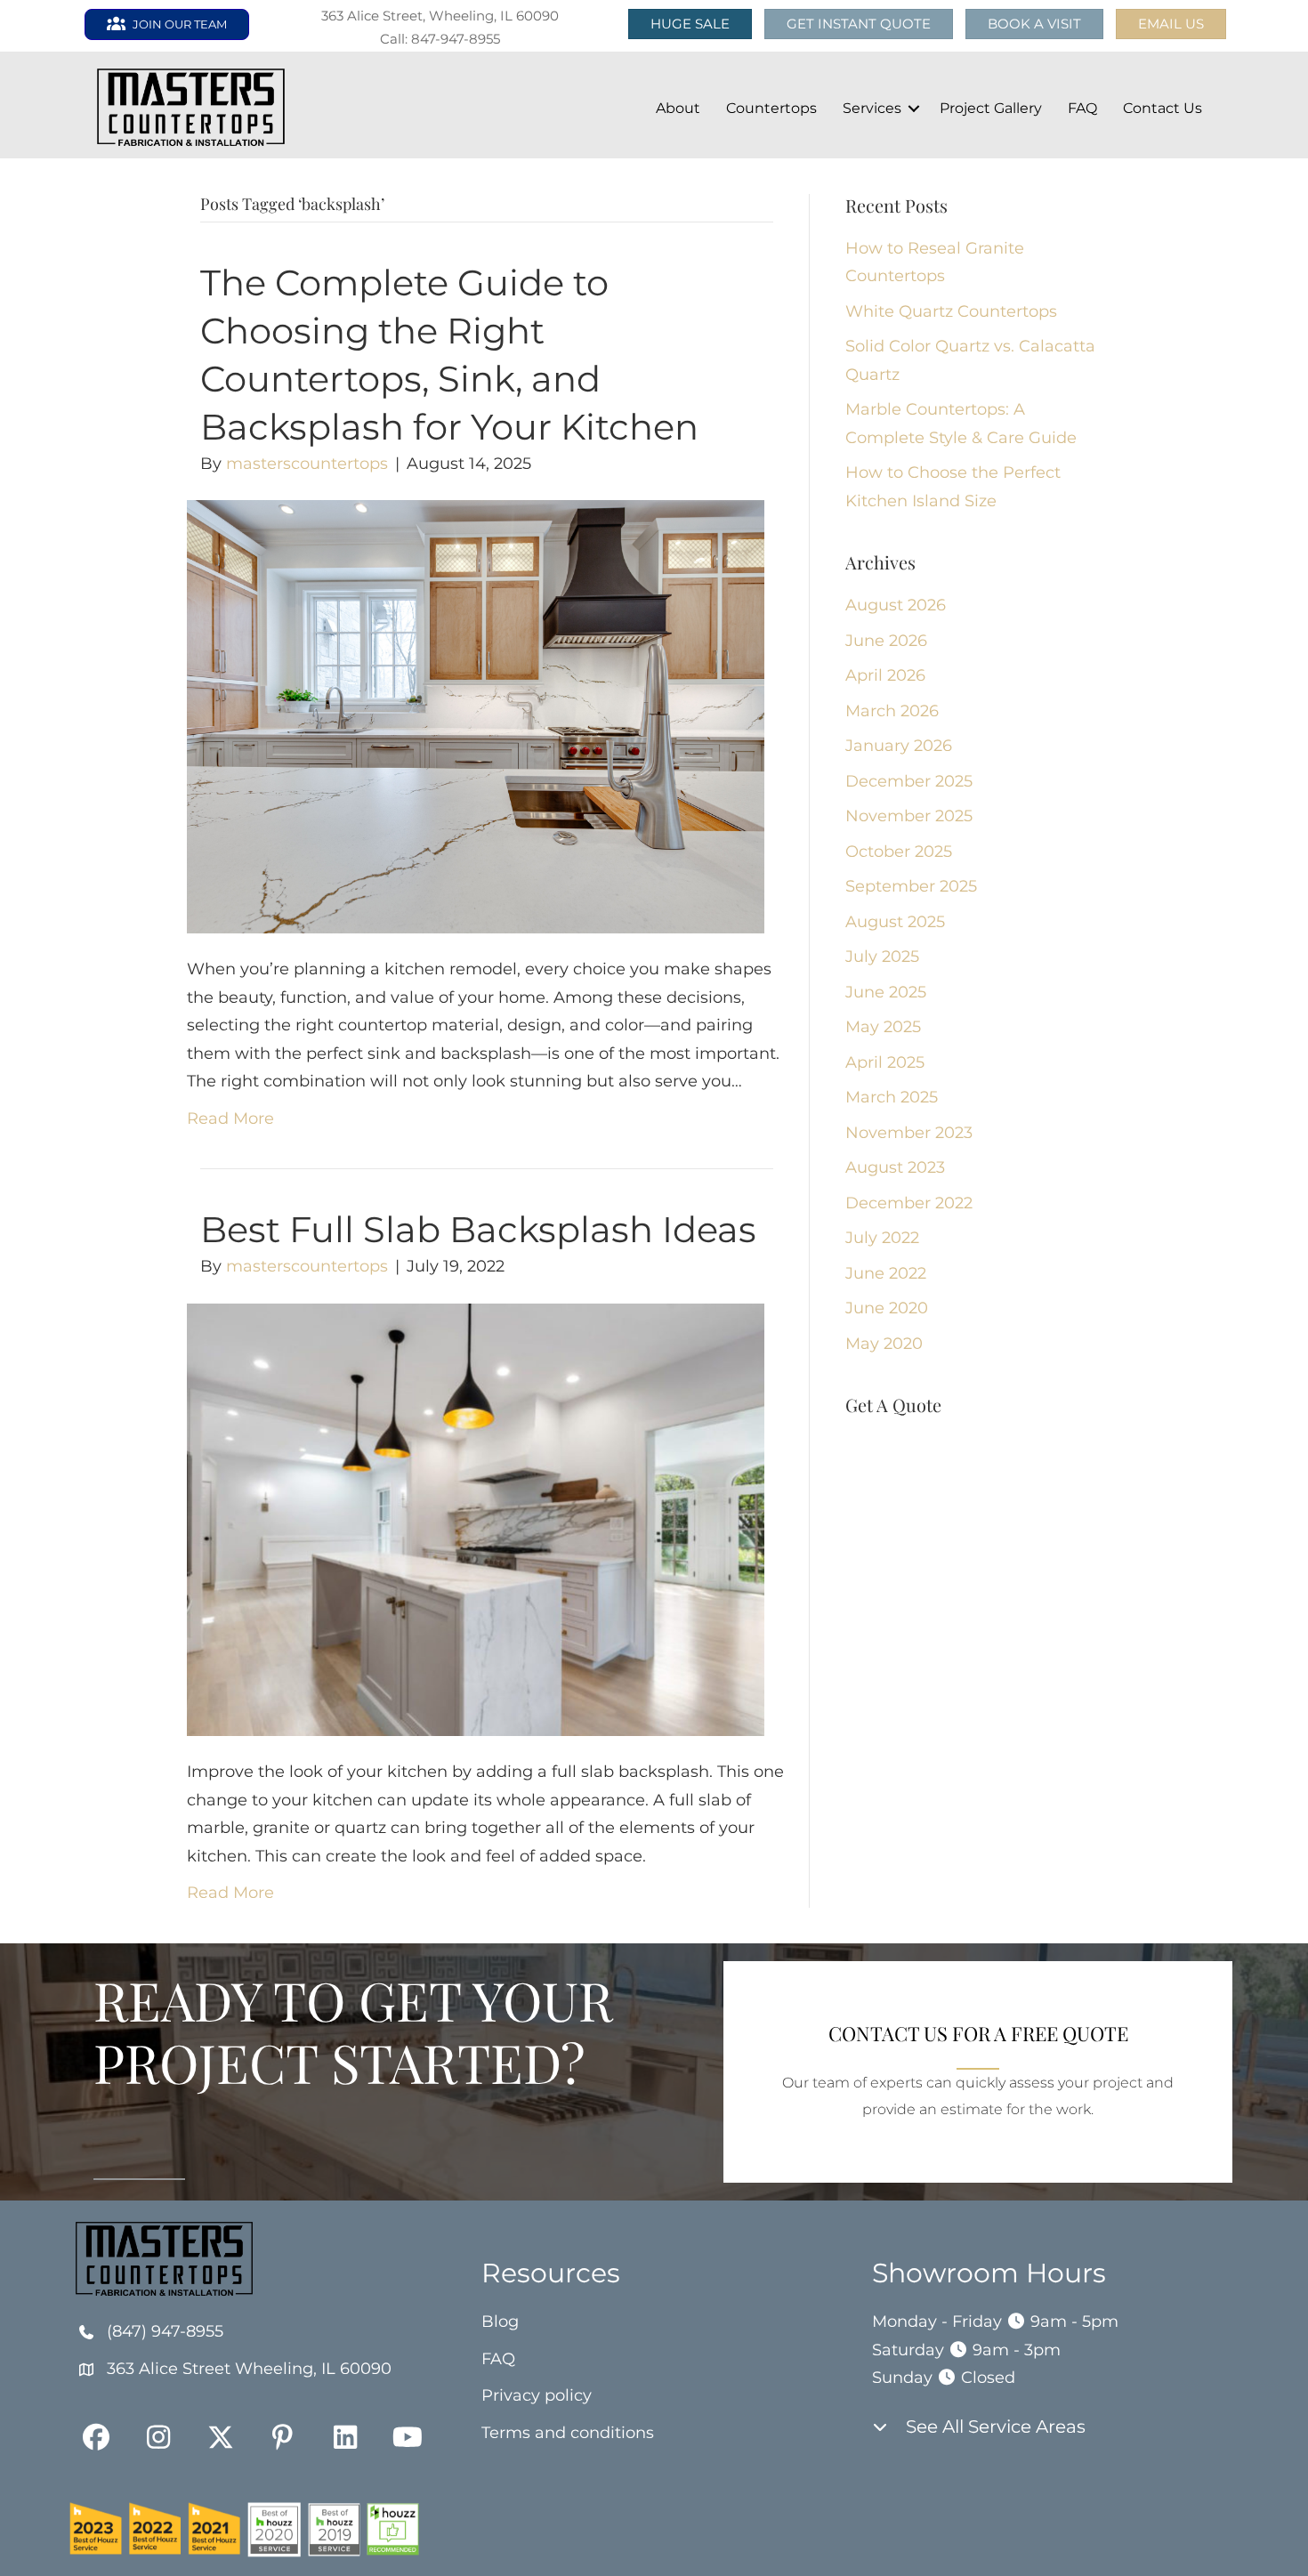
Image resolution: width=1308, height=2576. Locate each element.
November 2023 (909, 1133)
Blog (500, 2322)
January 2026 (899, 746)
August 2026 (896, 605)
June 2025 (886, 992)
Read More (230, 1118)
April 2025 (885, 1062)
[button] (1171, 24)
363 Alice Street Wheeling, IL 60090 (249, 2369)
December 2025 (909, 781)
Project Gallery (991, 108)
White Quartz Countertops (951, 311)
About (678, 108)
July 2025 (882, 957)
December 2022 (909, 1203)
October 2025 (899, 852)
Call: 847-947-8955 (440, 39)
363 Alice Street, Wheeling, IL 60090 (440, 16)
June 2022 (886, 1273)
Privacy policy (537, 2395)
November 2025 (909, 816)
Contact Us (1163, 108)
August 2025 (895, 922)
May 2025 (883, 1027)
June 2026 (886, 641)
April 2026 (885, 675)
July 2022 (882, 1238)
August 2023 (895, 1167)
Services (872, 108)
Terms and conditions (568, 2433)
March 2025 (892, 1097)
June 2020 (887, 1308)
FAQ (1082, 108)
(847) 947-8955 (165, 2331)
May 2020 (884, 1344)
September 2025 (911, 886)
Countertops (771, 108)
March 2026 (892, 711)
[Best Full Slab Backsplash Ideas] (476, 1519)
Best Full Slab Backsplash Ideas (478, 1229)
